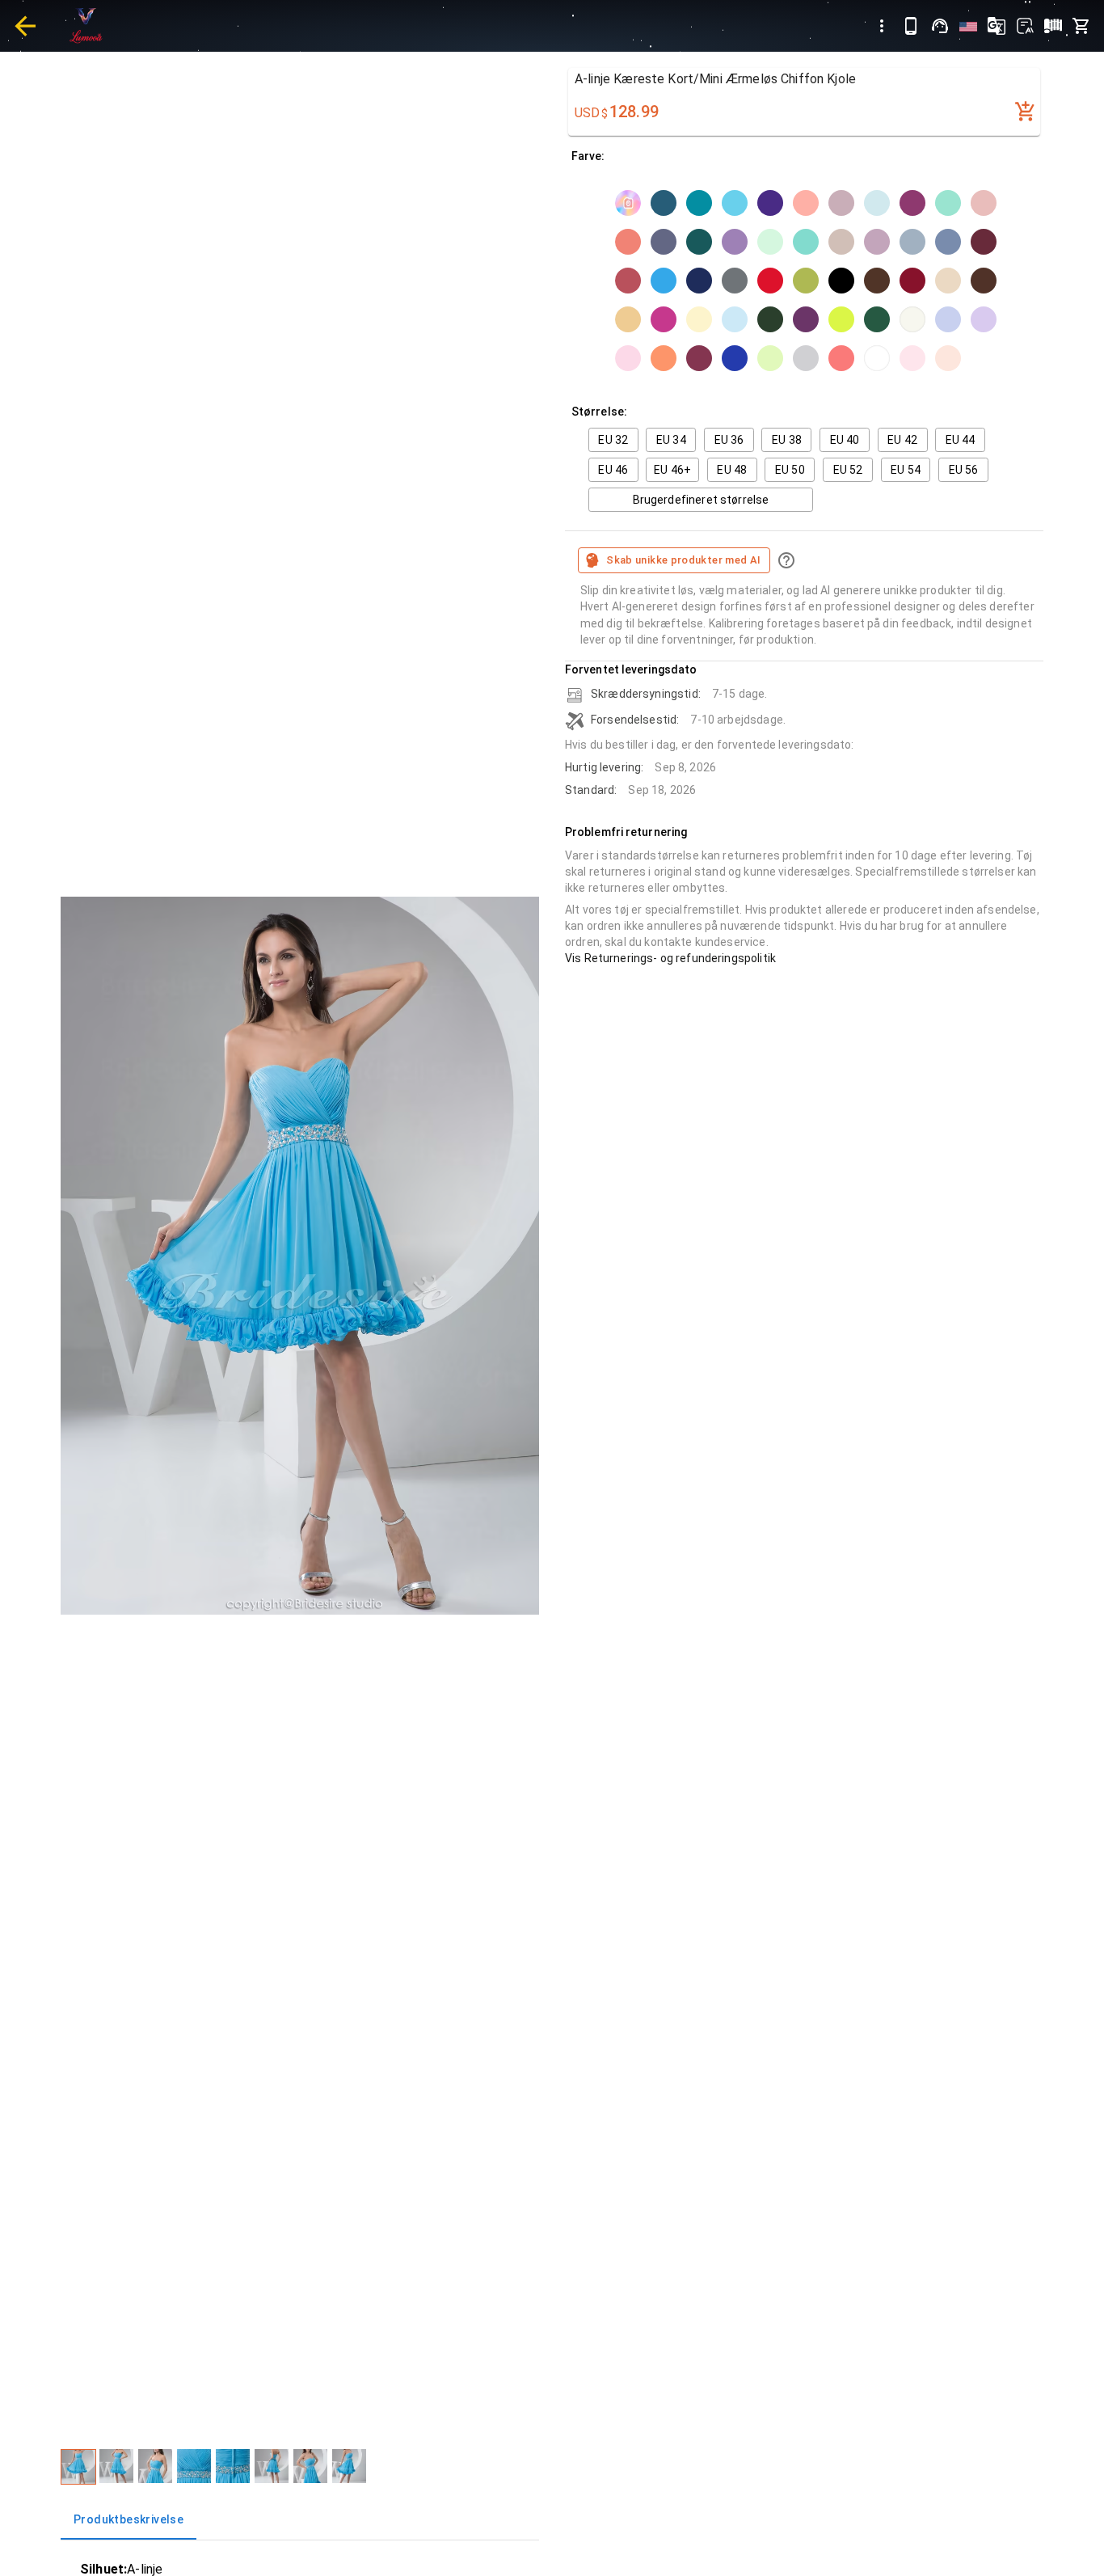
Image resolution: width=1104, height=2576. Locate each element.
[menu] (882, 26)
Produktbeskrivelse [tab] (129, 2519)
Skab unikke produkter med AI (683, 560)
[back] (25, 26)
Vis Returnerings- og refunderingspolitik (670, 958)
